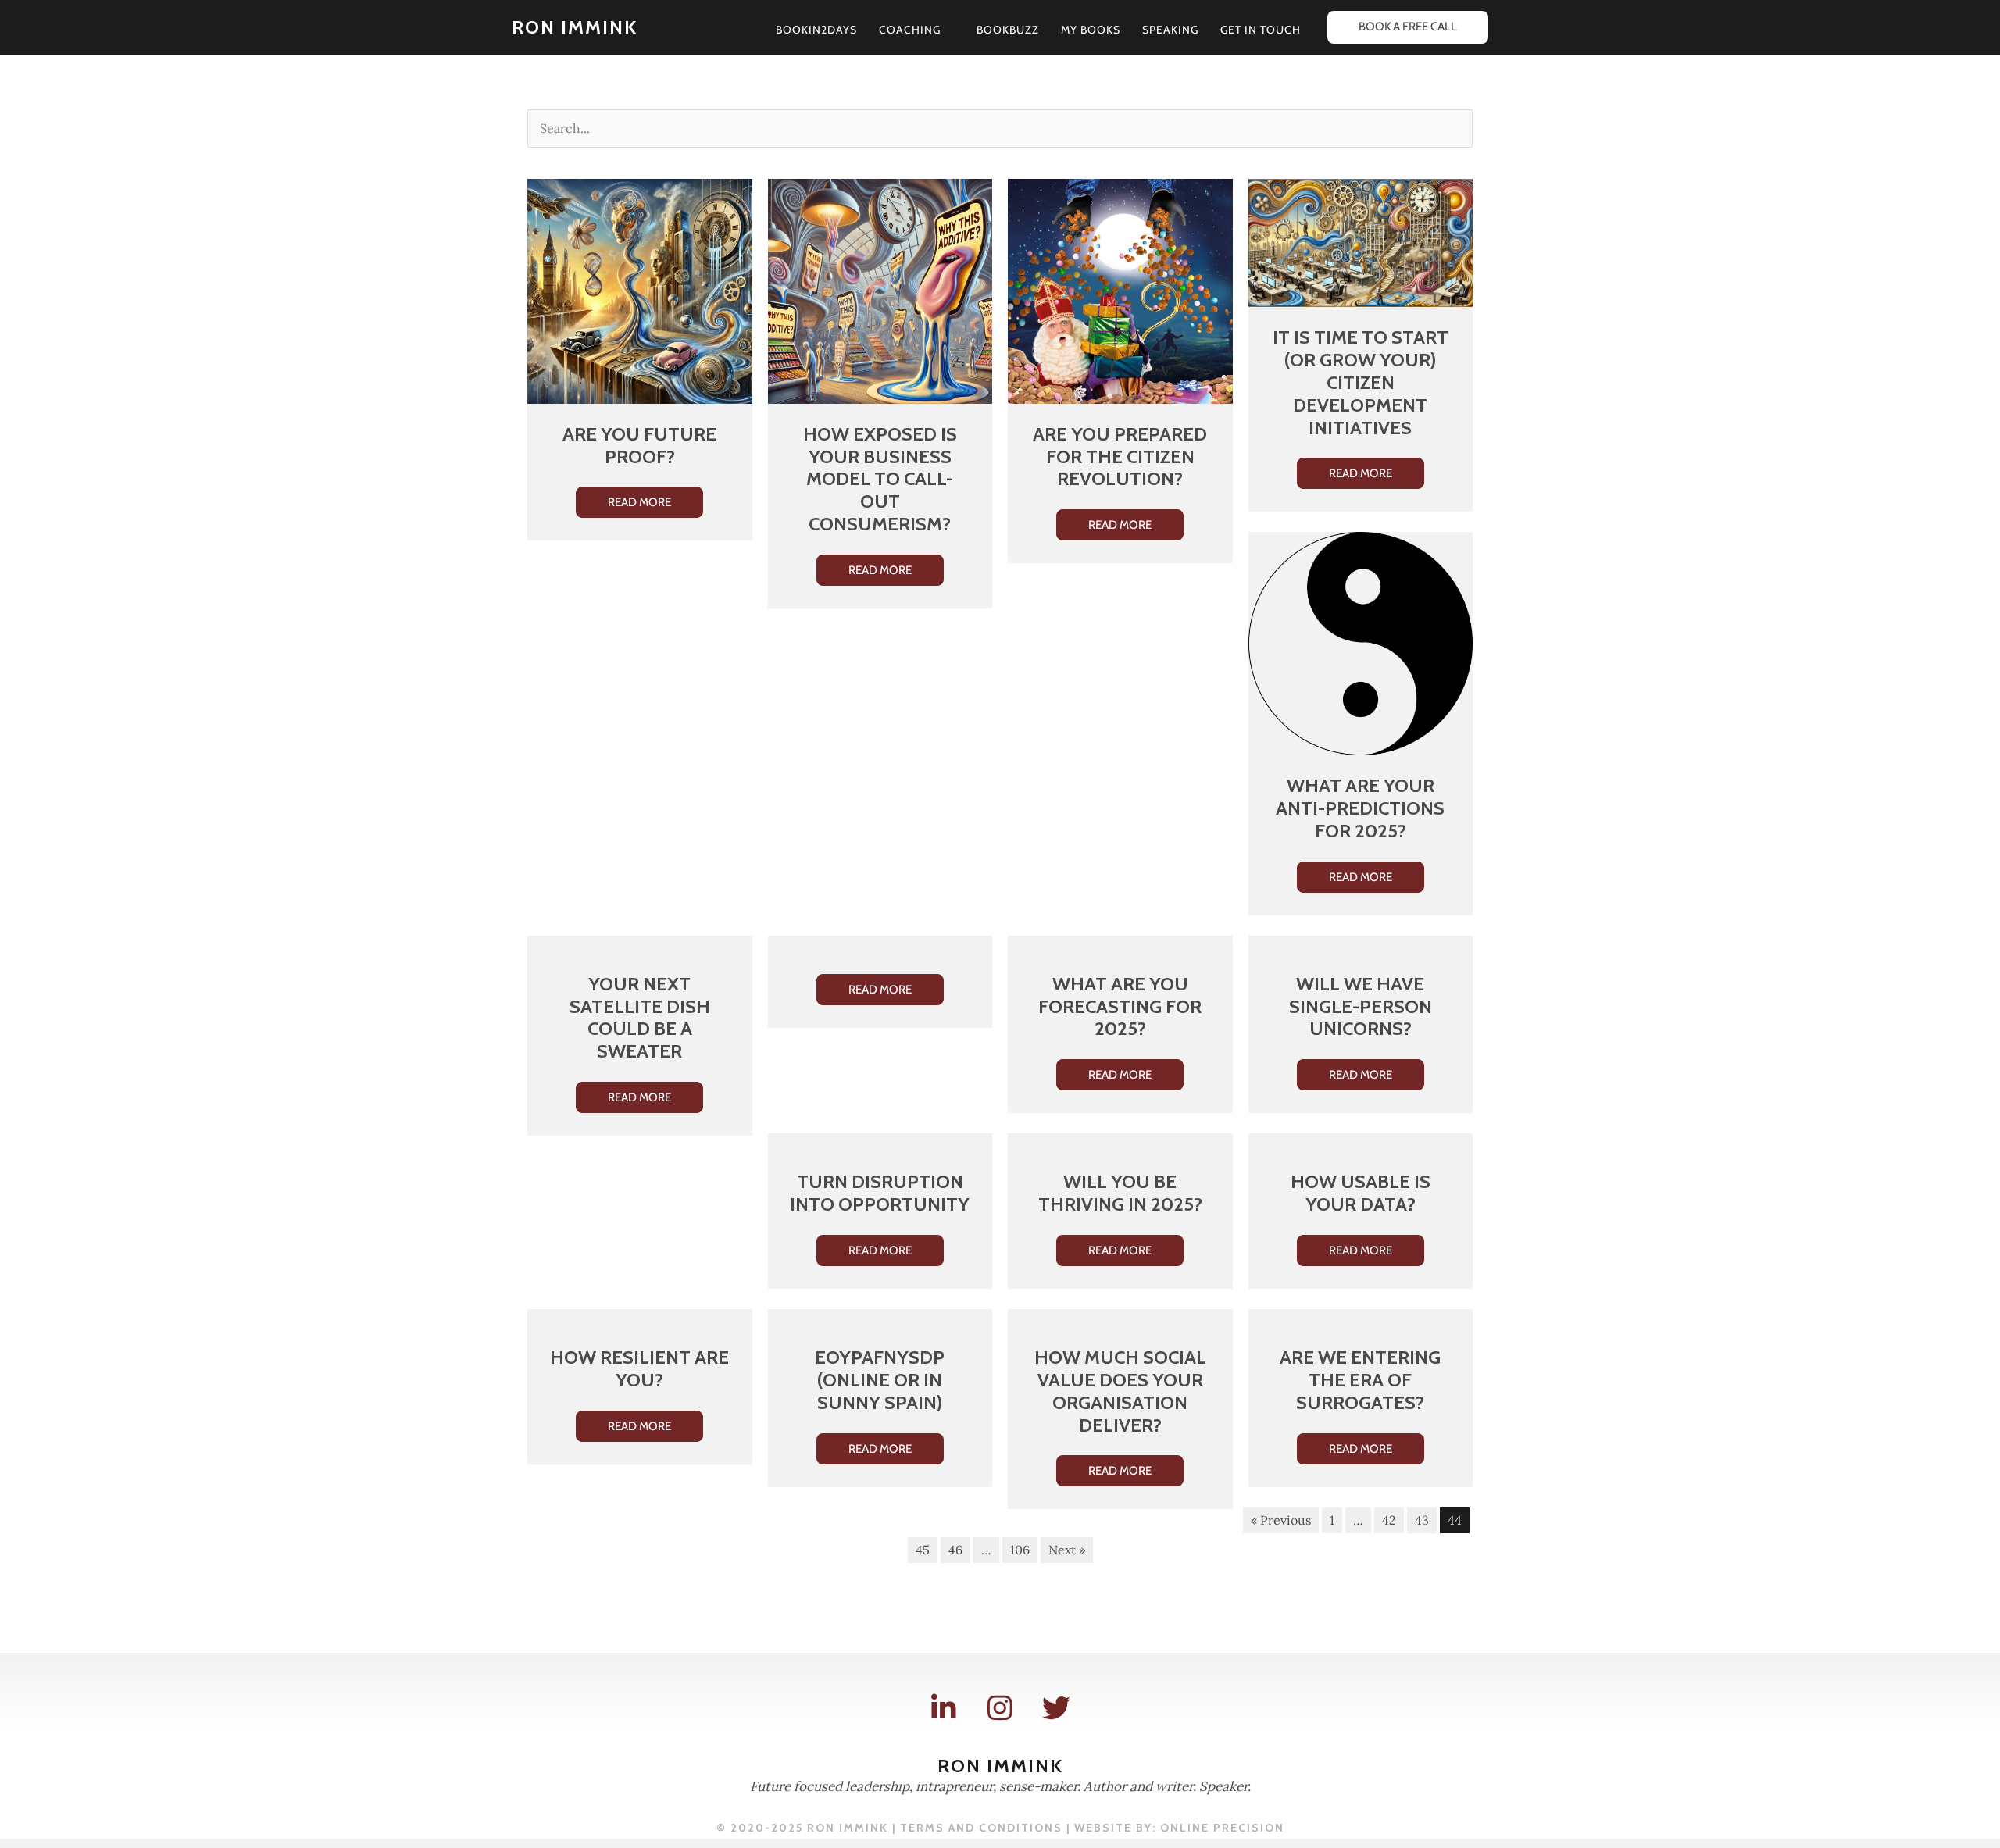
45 (923, 1550)
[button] (948, 30)
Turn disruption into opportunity (880, 1193)
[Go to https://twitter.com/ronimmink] (1056, 1709)
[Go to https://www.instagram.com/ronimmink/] (1000, 1709)
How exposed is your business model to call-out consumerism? (880, 479)
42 (1389, 1520)
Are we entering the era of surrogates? (1360, 1380)
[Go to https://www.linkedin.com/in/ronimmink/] (944, 1709)
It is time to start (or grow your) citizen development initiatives (1361, 382)
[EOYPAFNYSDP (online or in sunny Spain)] (880, 1318)
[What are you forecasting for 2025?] (1120, 944)
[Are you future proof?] (640, 290)
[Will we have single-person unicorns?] (1361, 944)
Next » (1067, 1550)
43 (1422, 1520)
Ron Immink (575, 27)
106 (1020, 1550)
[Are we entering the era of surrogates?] (1361, 1318)
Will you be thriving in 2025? (1120, 1193)
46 (955, 1550)
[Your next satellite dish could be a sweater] (640, 944)
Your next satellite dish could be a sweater (640, 1017)
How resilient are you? (639, 1368)
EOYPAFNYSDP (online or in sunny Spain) (880, 1380)
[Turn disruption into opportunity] (880, 1142)
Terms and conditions (981, 1828)
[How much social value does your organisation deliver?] (1120, 1318)
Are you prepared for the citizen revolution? (1120, 457)
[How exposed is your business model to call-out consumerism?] (880, 290)
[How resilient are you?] (640, 1318)
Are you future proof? (639, 445)
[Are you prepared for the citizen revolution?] (1120, 290)
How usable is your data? (1361, 1193)
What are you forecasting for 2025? (1120, 1006)
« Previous (1281, 1520)
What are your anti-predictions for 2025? (1360, 808)
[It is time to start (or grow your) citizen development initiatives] (1361, 241)
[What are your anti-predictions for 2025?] (1361, 642)
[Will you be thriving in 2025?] (1120, 1142)
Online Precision (1222, 1828)
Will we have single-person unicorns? (1361, 1006)
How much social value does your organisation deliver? (1120, 1391)
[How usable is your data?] (1361, 1142)
